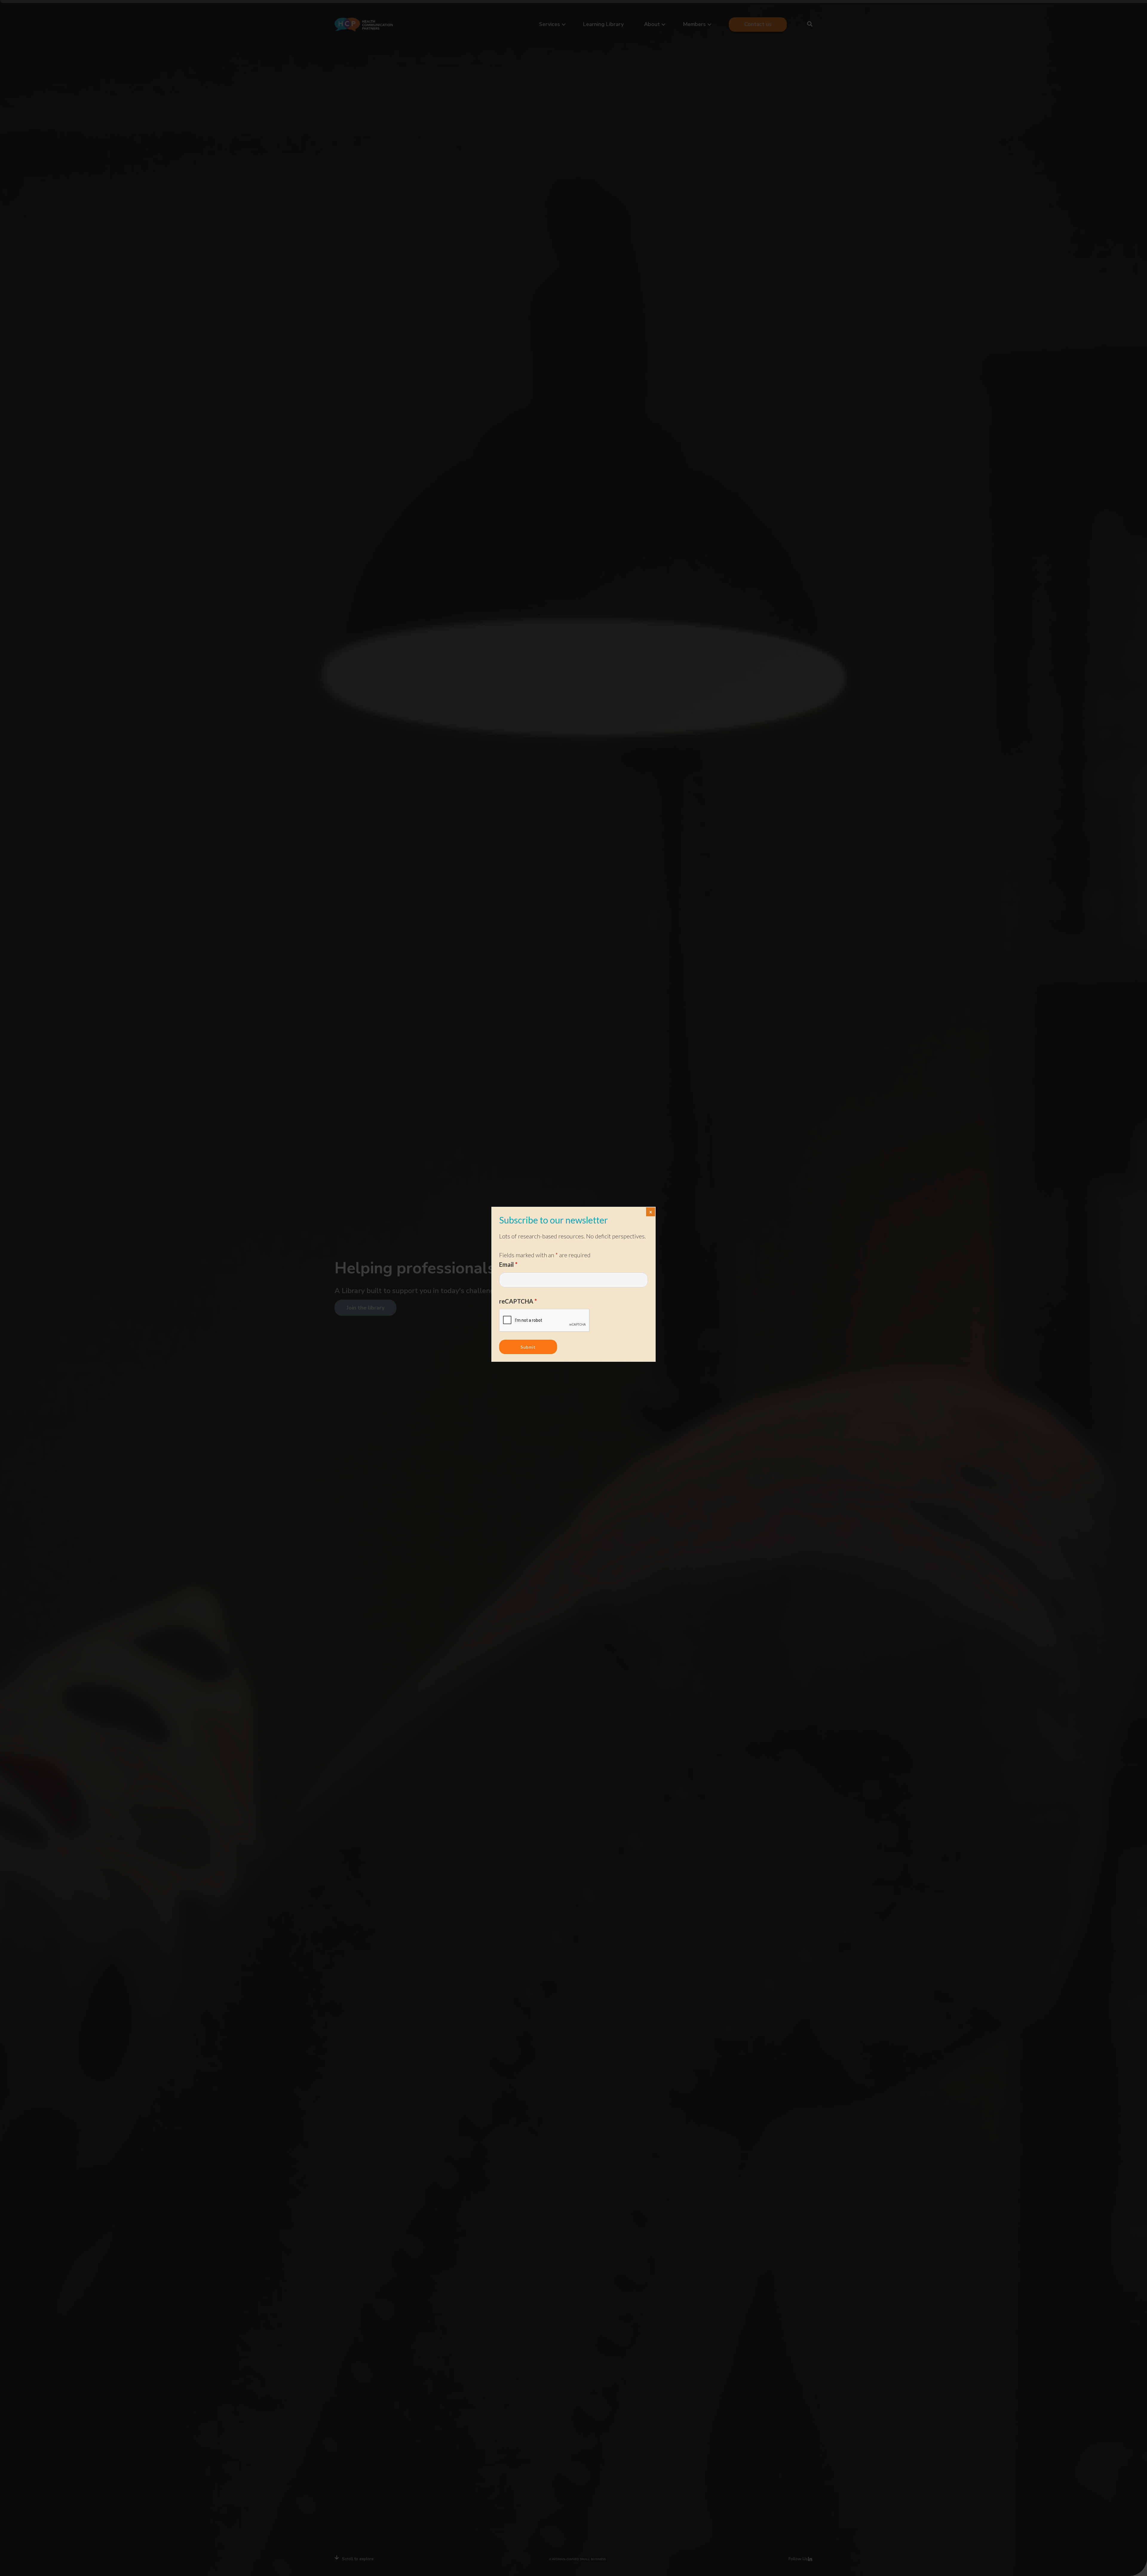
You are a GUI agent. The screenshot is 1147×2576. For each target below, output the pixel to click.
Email (508, 1264)
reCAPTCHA (518, 1301)
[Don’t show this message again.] (651, 1212)
